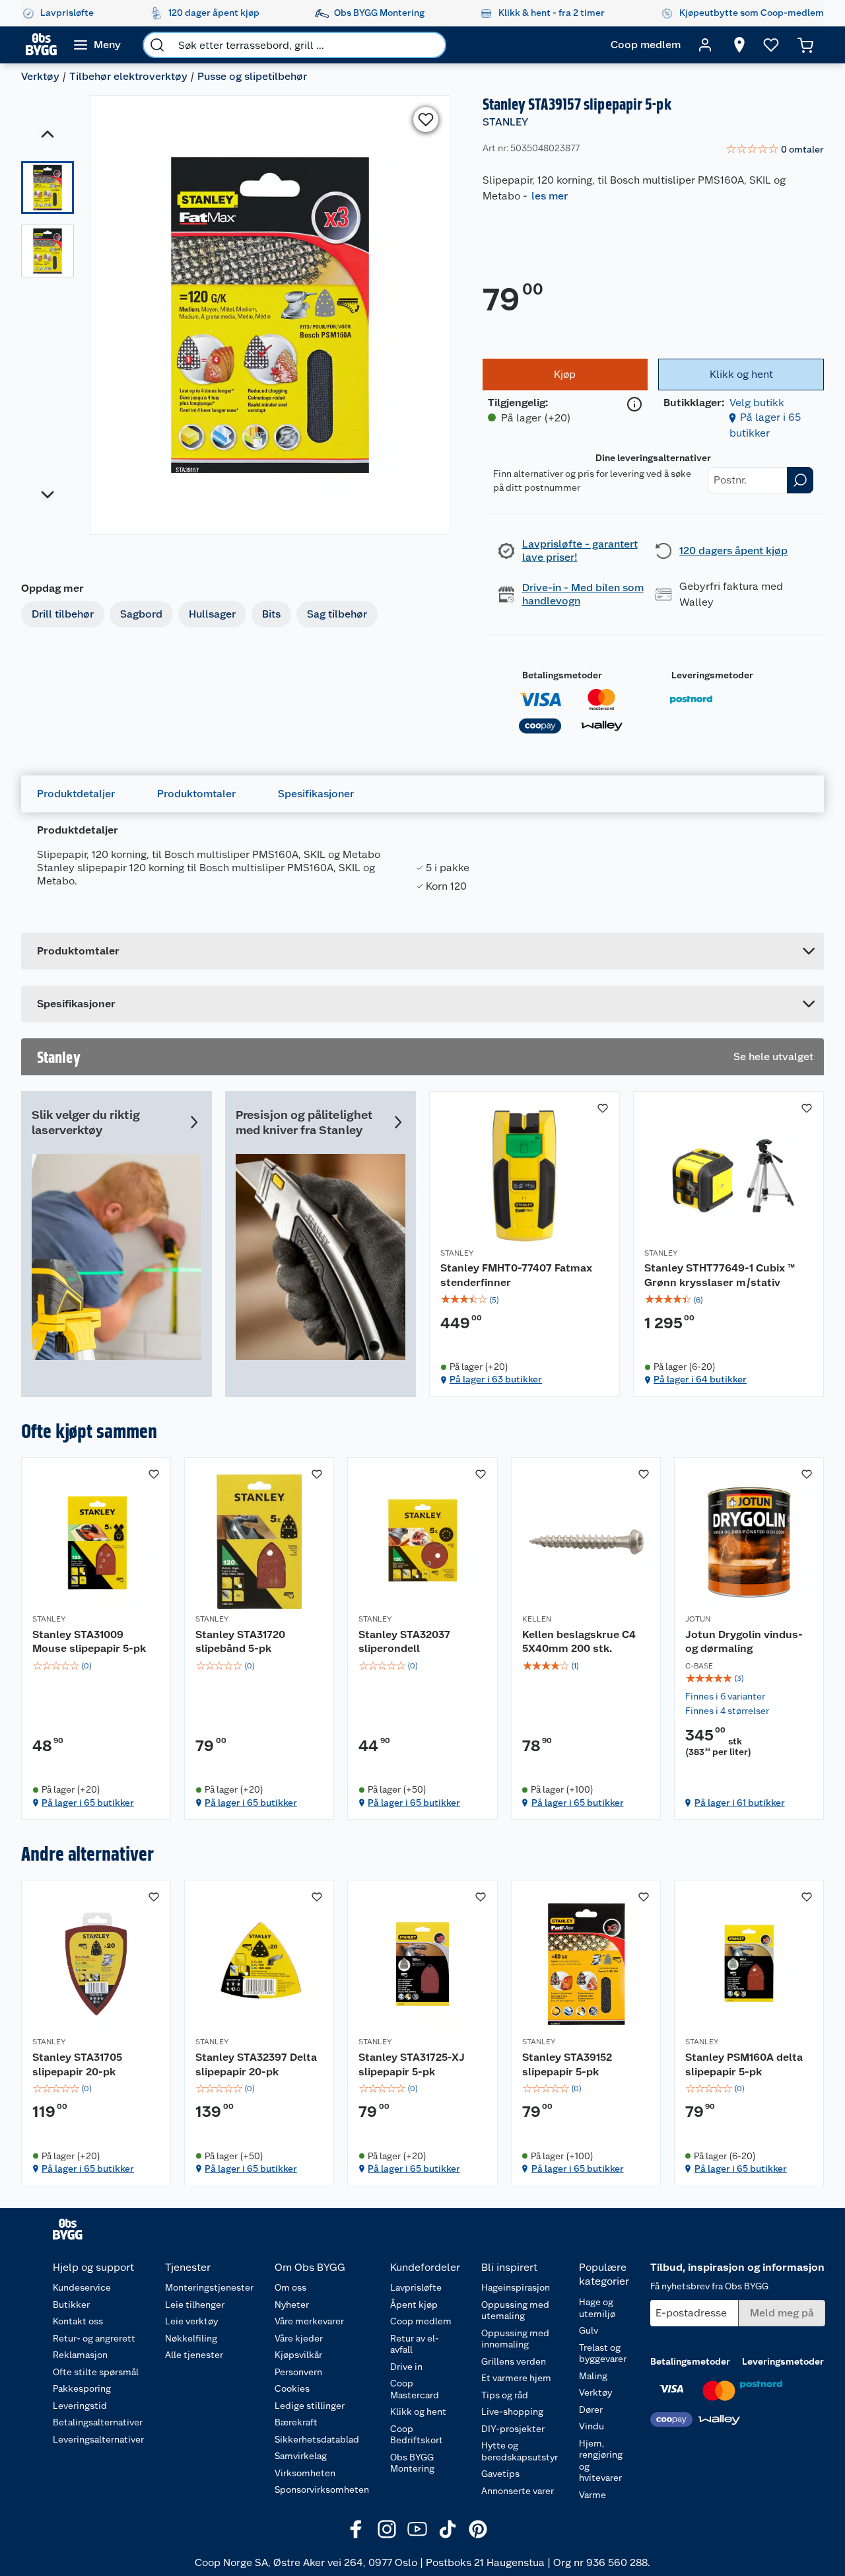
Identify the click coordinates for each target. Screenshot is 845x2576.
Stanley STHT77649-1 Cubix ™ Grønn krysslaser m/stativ (720, 1275)
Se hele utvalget (773, 1056)
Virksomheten (305, 2473)
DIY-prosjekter (513, 2429)
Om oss (290, 2287)
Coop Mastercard (415, 2389)
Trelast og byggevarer (603, 2353)
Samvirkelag (301, 2456)
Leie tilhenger (195, 2305)
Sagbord (141, 614)
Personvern (298, 2372)
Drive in (406, 2367)
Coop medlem (421, 2321)
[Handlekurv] (805, 45)
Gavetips (500, 2474)
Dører (591, 2410)
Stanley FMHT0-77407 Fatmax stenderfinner (516, 1275)
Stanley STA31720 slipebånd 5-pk (240, 1642)
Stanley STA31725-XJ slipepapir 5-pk (412, 2064)
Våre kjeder (299, 2338)
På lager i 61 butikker (740, 1803)
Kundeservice (82, 2287)
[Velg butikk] (739, 45)
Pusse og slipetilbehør (252, 76)
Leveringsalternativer (98, 2439)
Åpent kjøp (414, 2305)
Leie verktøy (191, 2321)
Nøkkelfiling (191, 2338)
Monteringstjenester (209, 2287)
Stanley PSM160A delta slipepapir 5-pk (744, 2064)
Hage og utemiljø (597, 2308)
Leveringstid (80, 2406)
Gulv (589, 2330)
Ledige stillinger (310, 2406)
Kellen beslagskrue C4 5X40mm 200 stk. (579, 1642)
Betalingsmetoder (562, 675)
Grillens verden (514, 2361)
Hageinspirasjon (516, 2287)
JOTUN (698, 1619)
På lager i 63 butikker (496, 1379)
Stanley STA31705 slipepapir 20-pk (77, 2064)
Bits (271, 614)
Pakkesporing (82, 2388)
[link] (775, 150)
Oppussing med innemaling (515, 2339)
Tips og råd (505, 2395)
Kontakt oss (78, 2321)
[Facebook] (356, 2529)
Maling (593, 2376)
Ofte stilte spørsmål (96, 2372)
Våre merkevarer (309, 2321)
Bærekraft (296, 2422)
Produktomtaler (196, 794)
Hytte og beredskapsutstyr (520, 2451)
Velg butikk (757, 403)
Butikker (71, 2305)
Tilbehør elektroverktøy (128, 76)
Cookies (292, 2388)
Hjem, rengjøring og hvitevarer (601, 2461)
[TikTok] (448, 2529)
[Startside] (41, 45)
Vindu (591, 2426)
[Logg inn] (705, 45)
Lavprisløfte (416, 2287)
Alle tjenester (194, 2355)
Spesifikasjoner (316, 794)
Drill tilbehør (63, 614)
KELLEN (537, 1619)
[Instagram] (387, 2529)
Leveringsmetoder (712, 675)
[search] (157, 45)
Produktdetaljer (76, 794)
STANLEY (505, 122)
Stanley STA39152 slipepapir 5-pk (567, 2064)
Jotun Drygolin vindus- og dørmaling (744, 1642)
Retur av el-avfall (415, 2344)
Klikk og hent (418, 2412)
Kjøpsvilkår (298, 2355)
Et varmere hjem (516, 2378)
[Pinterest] (478, 2529)
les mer (550, 196)
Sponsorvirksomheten (322, 2489)
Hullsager (212, 614)
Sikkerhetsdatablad (317, 2439)
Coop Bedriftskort (417, 2435)
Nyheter (292, 2305)
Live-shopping (512, 2412)
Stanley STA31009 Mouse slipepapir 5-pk (89, 1642)
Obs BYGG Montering (412, 2463)
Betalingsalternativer (98, 2422)
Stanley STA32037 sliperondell (404, 1642)
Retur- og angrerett (94, 2338)
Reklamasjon (80, 2355)
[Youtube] (417, 2529)
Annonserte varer (518, 2491)
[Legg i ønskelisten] (426, 120)
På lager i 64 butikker (700, 1379)
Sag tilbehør (337, 614)
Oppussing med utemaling (515, 2310)
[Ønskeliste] (771, 45)
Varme (592, 2495)
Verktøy (40, 76)
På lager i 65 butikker (88, 1803)
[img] (524, 1300)
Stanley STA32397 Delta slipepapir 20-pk (256, 2064)
